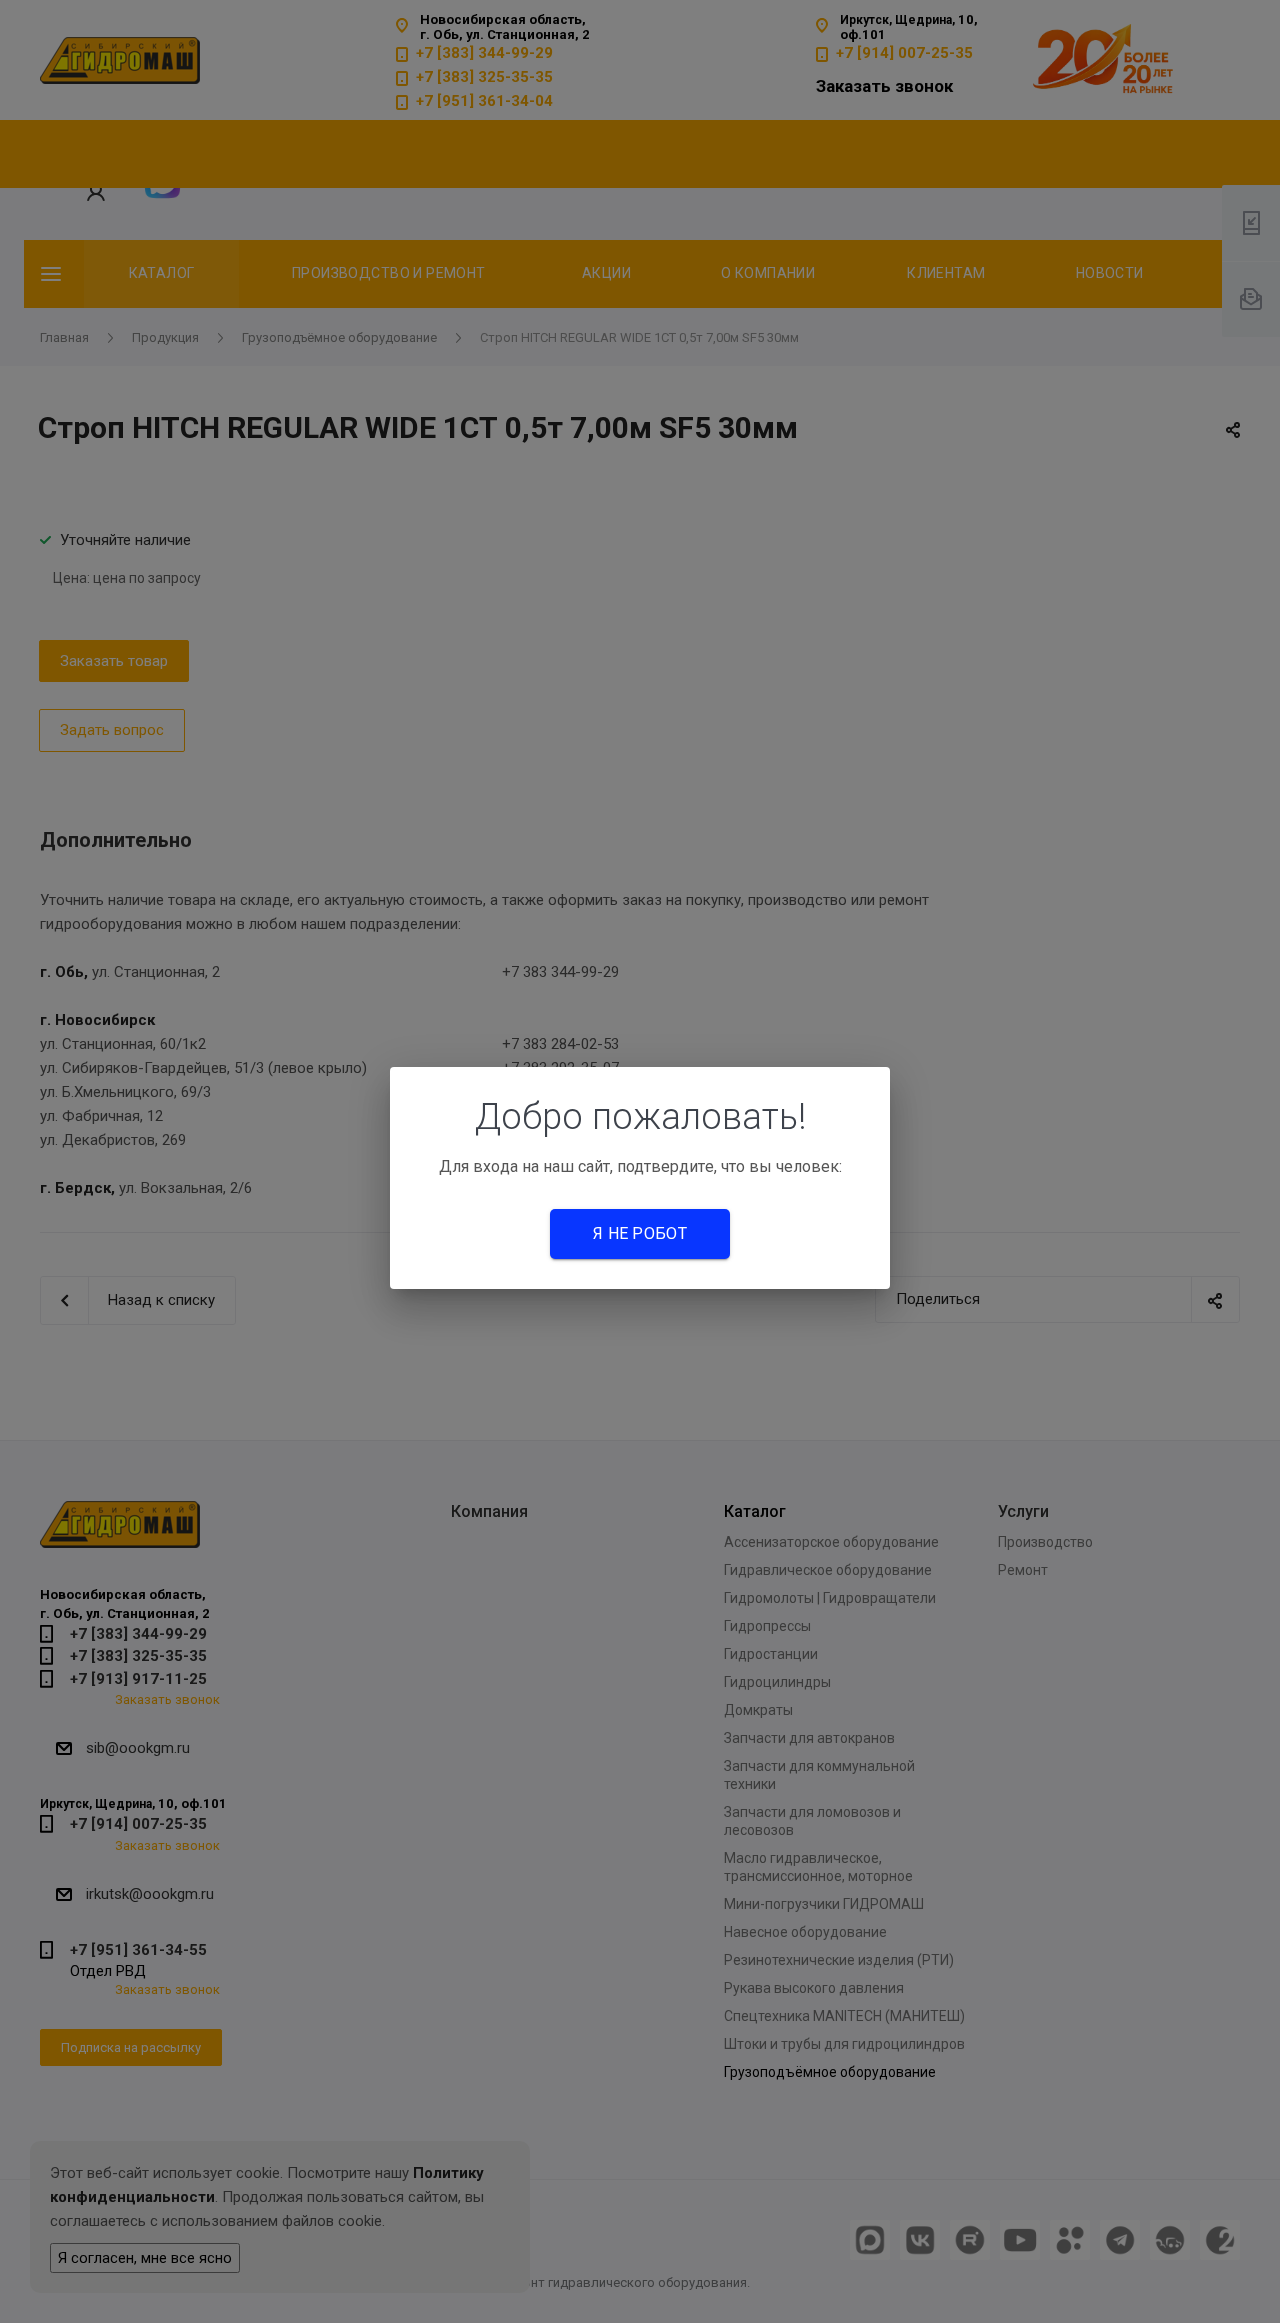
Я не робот (640, 1233)
